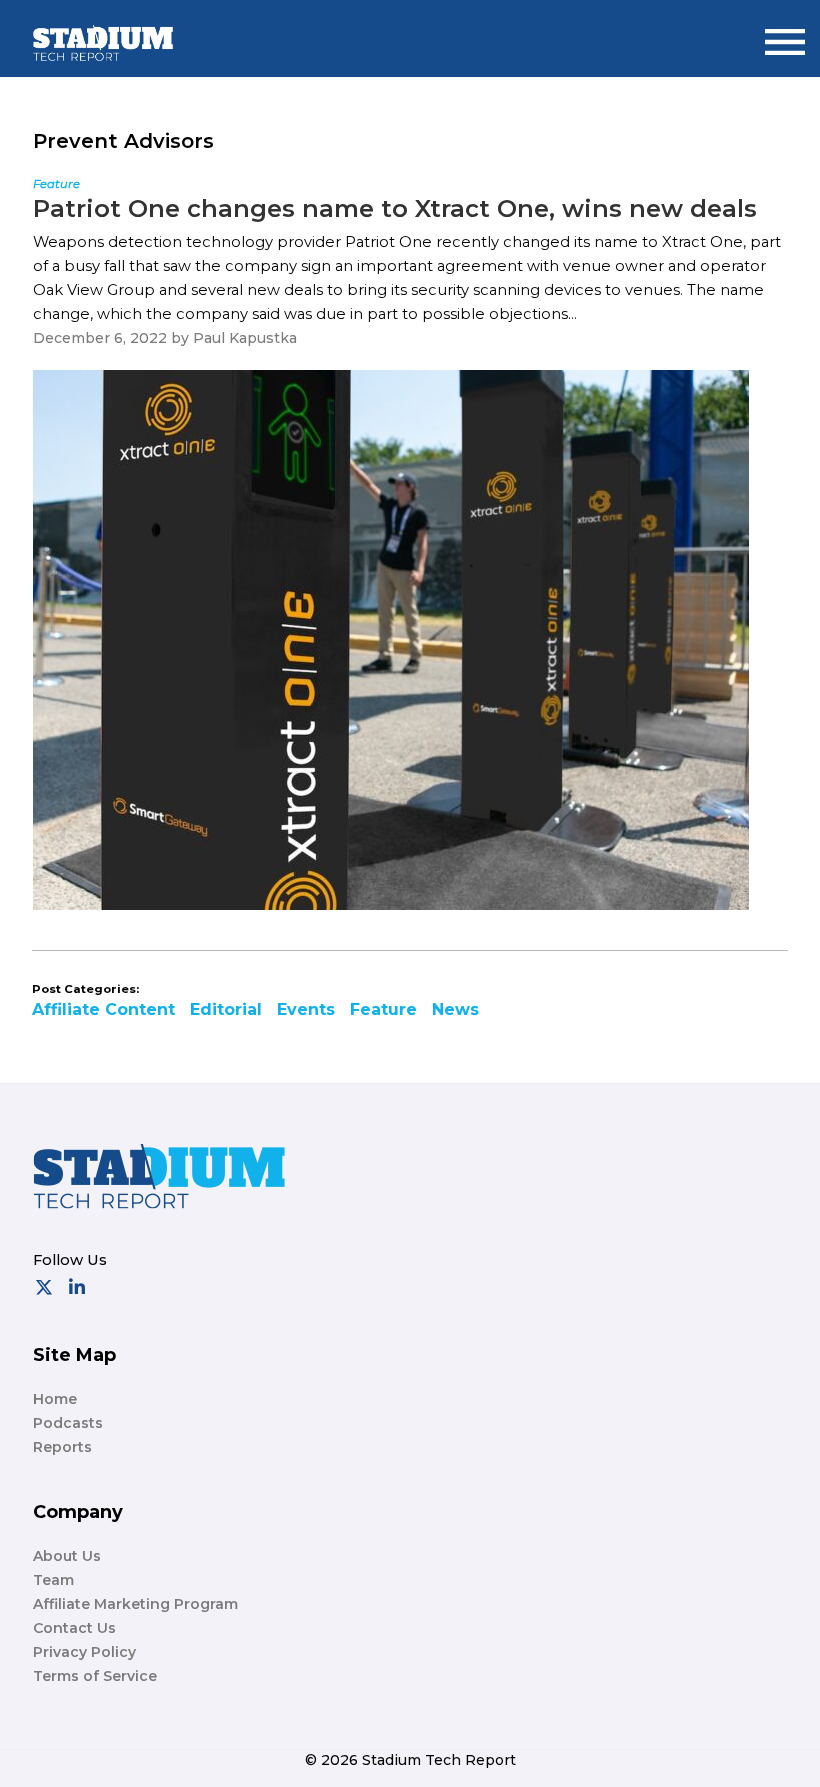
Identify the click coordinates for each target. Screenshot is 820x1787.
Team (53, 1580)
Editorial (226, 1009)
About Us (67, 1556)
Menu (785, 33)
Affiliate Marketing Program (135, 1604)
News (455, 1009)
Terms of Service (95, 1676)
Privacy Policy (84, 1652)
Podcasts (68, 1423)
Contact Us (74, 1628)
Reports (62, 1447)
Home (55, 1399)
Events (306, 1009)
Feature (383, 1009)
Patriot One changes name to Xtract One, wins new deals (395, 208)
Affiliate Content (103, 1009)
